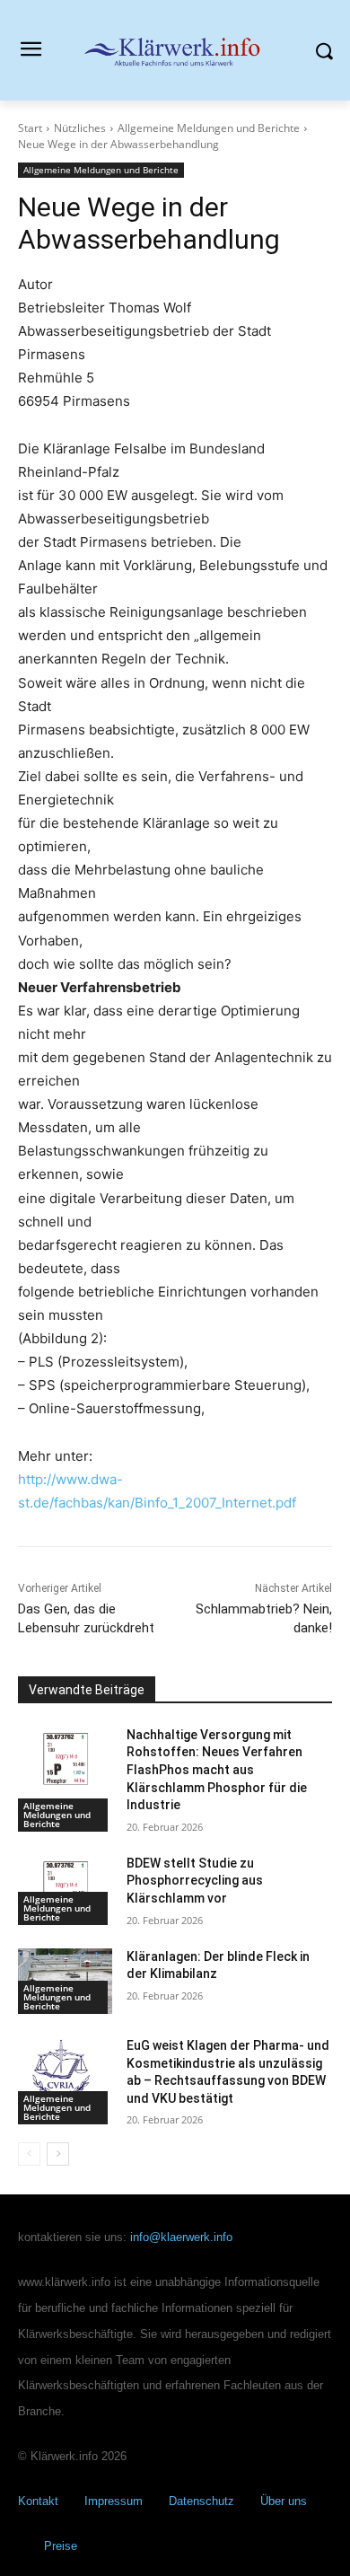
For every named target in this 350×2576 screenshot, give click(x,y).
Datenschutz (201, 2501)
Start (30, 128)
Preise (61, 2546)
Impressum (114, 2501)
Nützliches (80, 128)
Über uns (284, 2501)
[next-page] (58, 2154)
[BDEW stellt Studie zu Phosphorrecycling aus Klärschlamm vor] (65, 1888)
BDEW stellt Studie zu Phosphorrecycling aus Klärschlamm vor (195, 1881)
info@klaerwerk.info (181, 2237)
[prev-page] (29, 2154)
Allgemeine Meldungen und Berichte (209, 128)
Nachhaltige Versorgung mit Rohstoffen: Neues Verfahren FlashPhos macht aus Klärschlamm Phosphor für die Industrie (217, 1770)
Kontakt (38, 2501)
